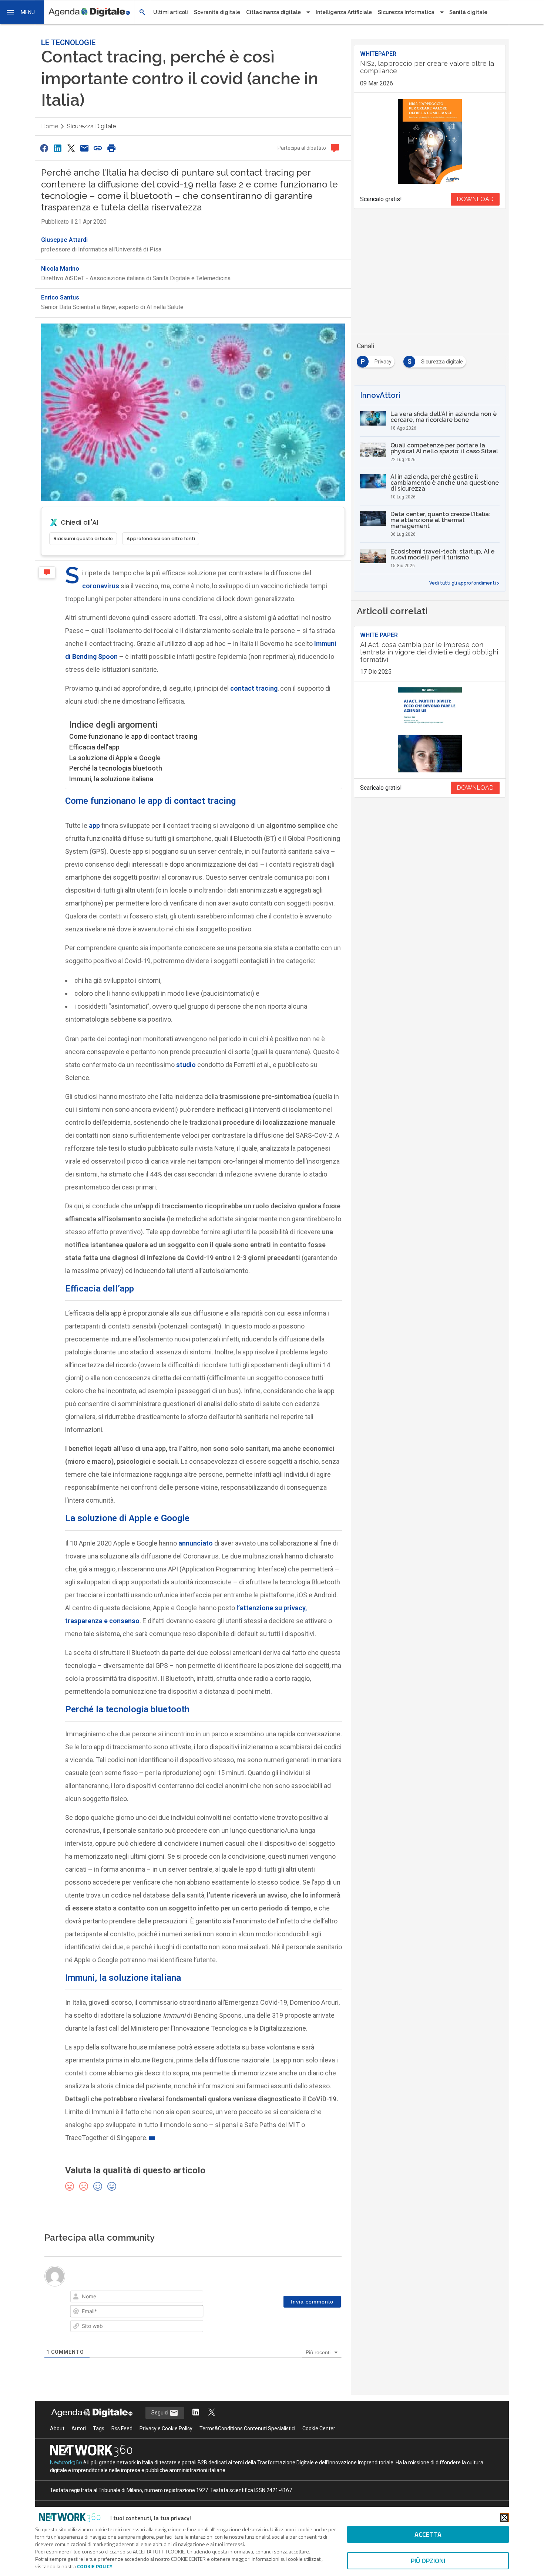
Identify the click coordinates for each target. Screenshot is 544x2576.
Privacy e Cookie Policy (166, 2428)
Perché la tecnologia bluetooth (116, 768)
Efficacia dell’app (94, 747)
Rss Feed (122, 2428)
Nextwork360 (66, 2462)
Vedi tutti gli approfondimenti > (464, 583)
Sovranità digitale (217, 12)
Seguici (160, 2413)
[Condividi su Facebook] (44, 148)
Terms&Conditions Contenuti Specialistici (247, 2428)
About (57, 2428)
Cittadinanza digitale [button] (273, 12)
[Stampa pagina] (111, 148)
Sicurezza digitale (91, 126)
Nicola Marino (60, 269)
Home (50, 126)
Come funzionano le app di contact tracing (133, 736)
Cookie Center (319, 2428)
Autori (79, 2428)
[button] (22, 12)
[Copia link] (98, 148)
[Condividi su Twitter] (71, 148)
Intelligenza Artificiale (344, 12)
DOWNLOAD (475, 199)
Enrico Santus (60, 297)
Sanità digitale (468, 12)
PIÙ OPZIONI (428, 2561)
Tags (99, 2428)
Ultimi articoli (171, 12)
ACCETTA (428, 2534)
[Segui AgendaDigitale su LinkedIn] (196, 2413)
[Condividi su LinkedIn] (57, 148)
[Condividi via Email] (84, 148)
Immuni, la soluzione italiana (111, 779)
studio (185, 1065)
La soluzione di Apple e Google (115, 758)
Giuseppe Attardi (64, 240)
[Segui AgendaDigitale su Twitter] (212, 2413)
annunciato (195, 1543)
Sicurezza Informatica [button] (406, 12)
